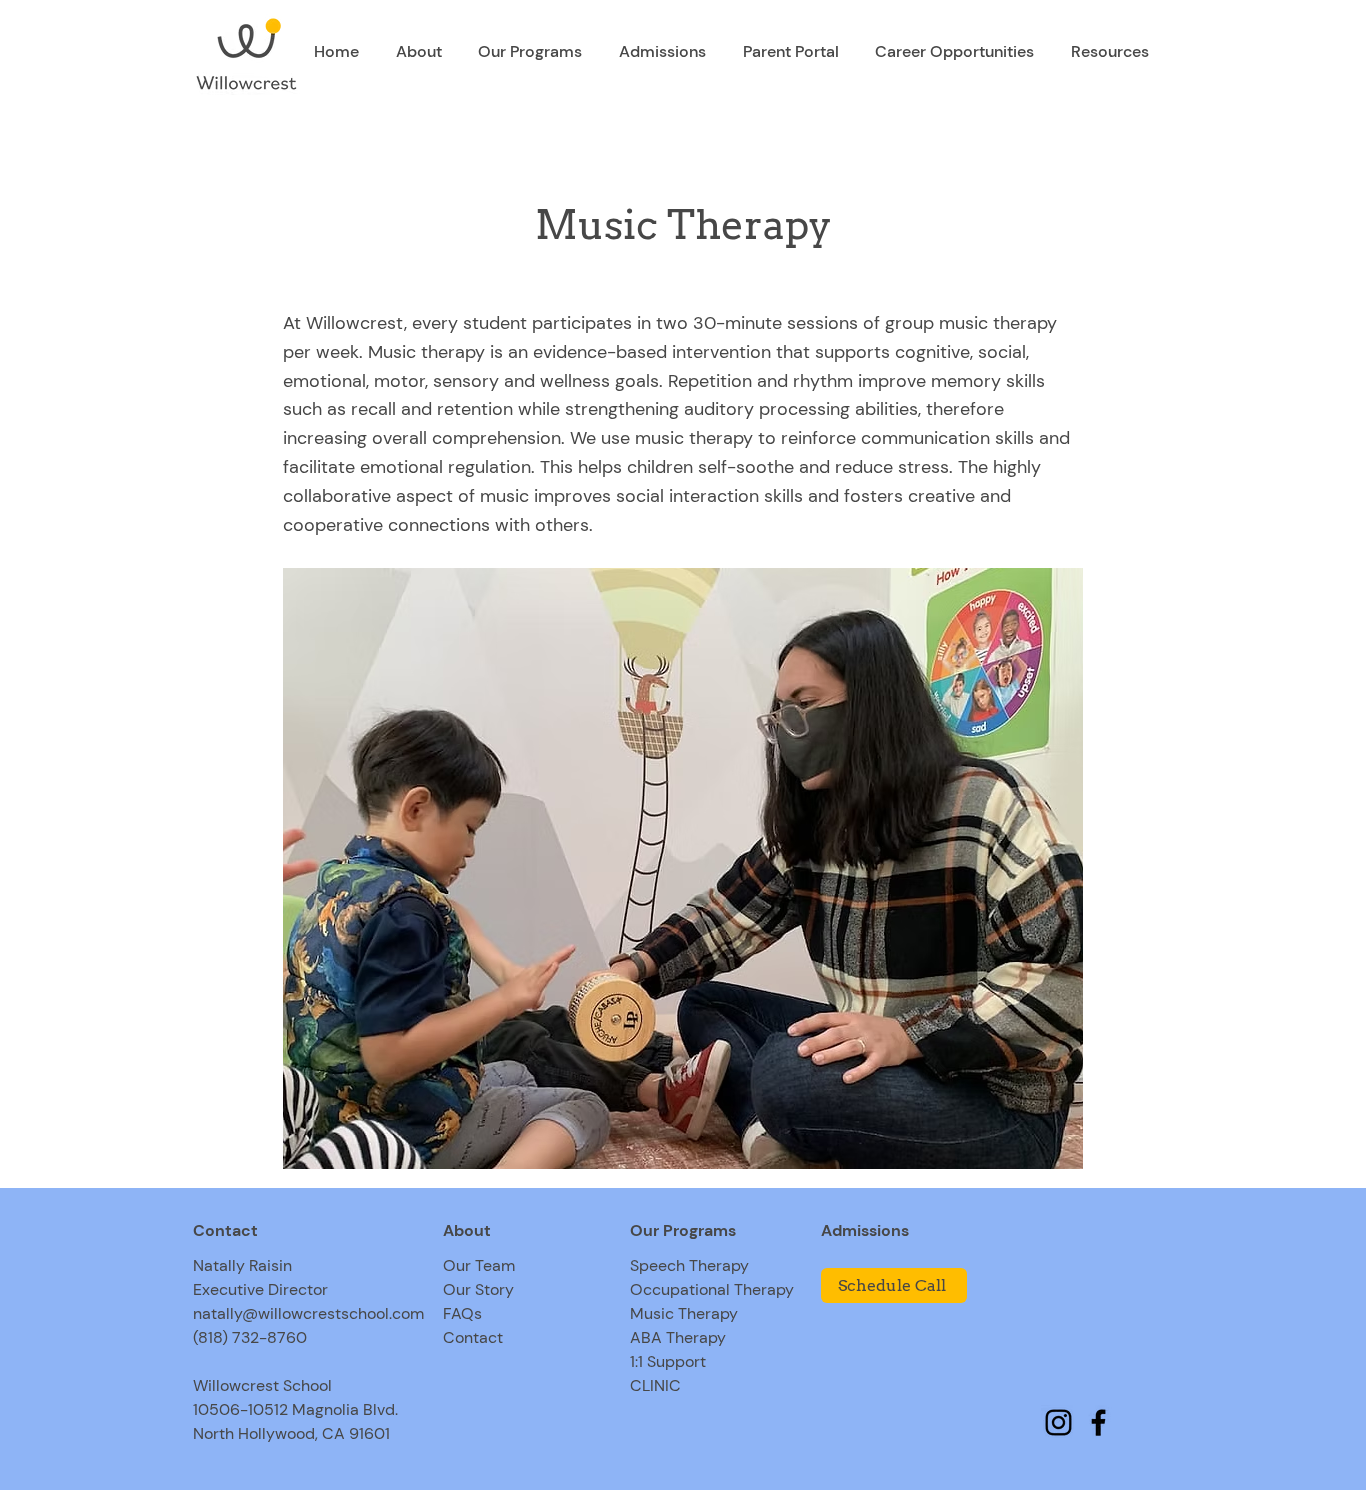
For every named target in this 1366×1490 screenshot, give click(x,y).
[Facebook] (1098, 1422)
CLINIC (655, 1385)
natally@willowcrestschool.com (308, 1313)
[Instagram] (1058, 1422)
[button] (419, 51)
